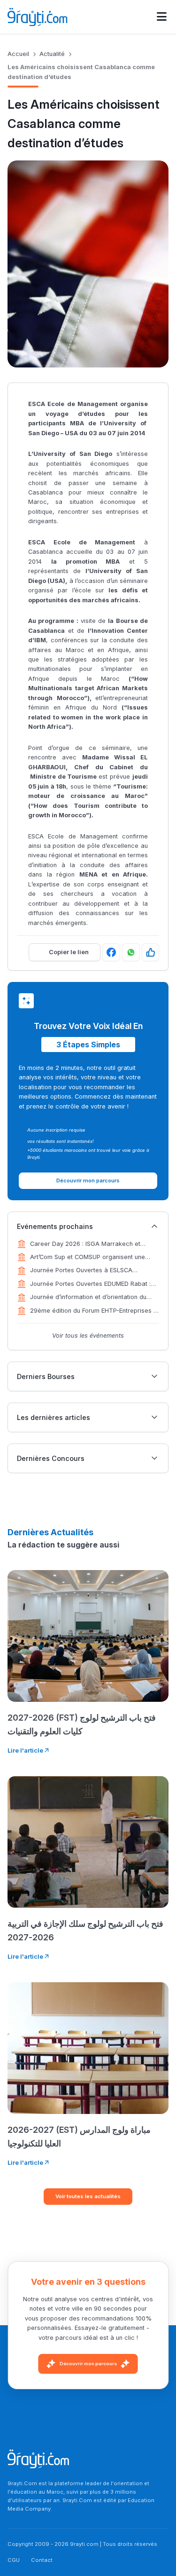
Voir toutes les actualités (88, 2196)
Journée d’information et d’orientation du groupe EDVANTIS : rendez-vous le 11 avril (91, 1298)
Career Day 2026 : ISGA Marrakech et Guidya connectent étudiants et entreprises (92, 1244)
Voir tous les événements (88, 1336)
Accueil (18, 54)
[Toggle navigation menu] (162, 17)
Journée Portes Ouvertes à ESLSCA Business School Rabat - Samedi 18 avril (88, 1271)
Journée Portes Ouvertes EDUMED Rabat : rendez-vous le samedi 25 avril (90, 1284)
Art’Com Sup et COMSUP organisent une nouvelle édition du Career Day (88, 1258)
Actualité (52, 54)
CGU (14, 2560)
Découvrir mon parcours (88, 2364)
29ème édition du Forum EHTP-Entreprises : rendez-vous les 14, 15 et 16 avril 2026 (92, 1311)
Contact (42, 2560)
